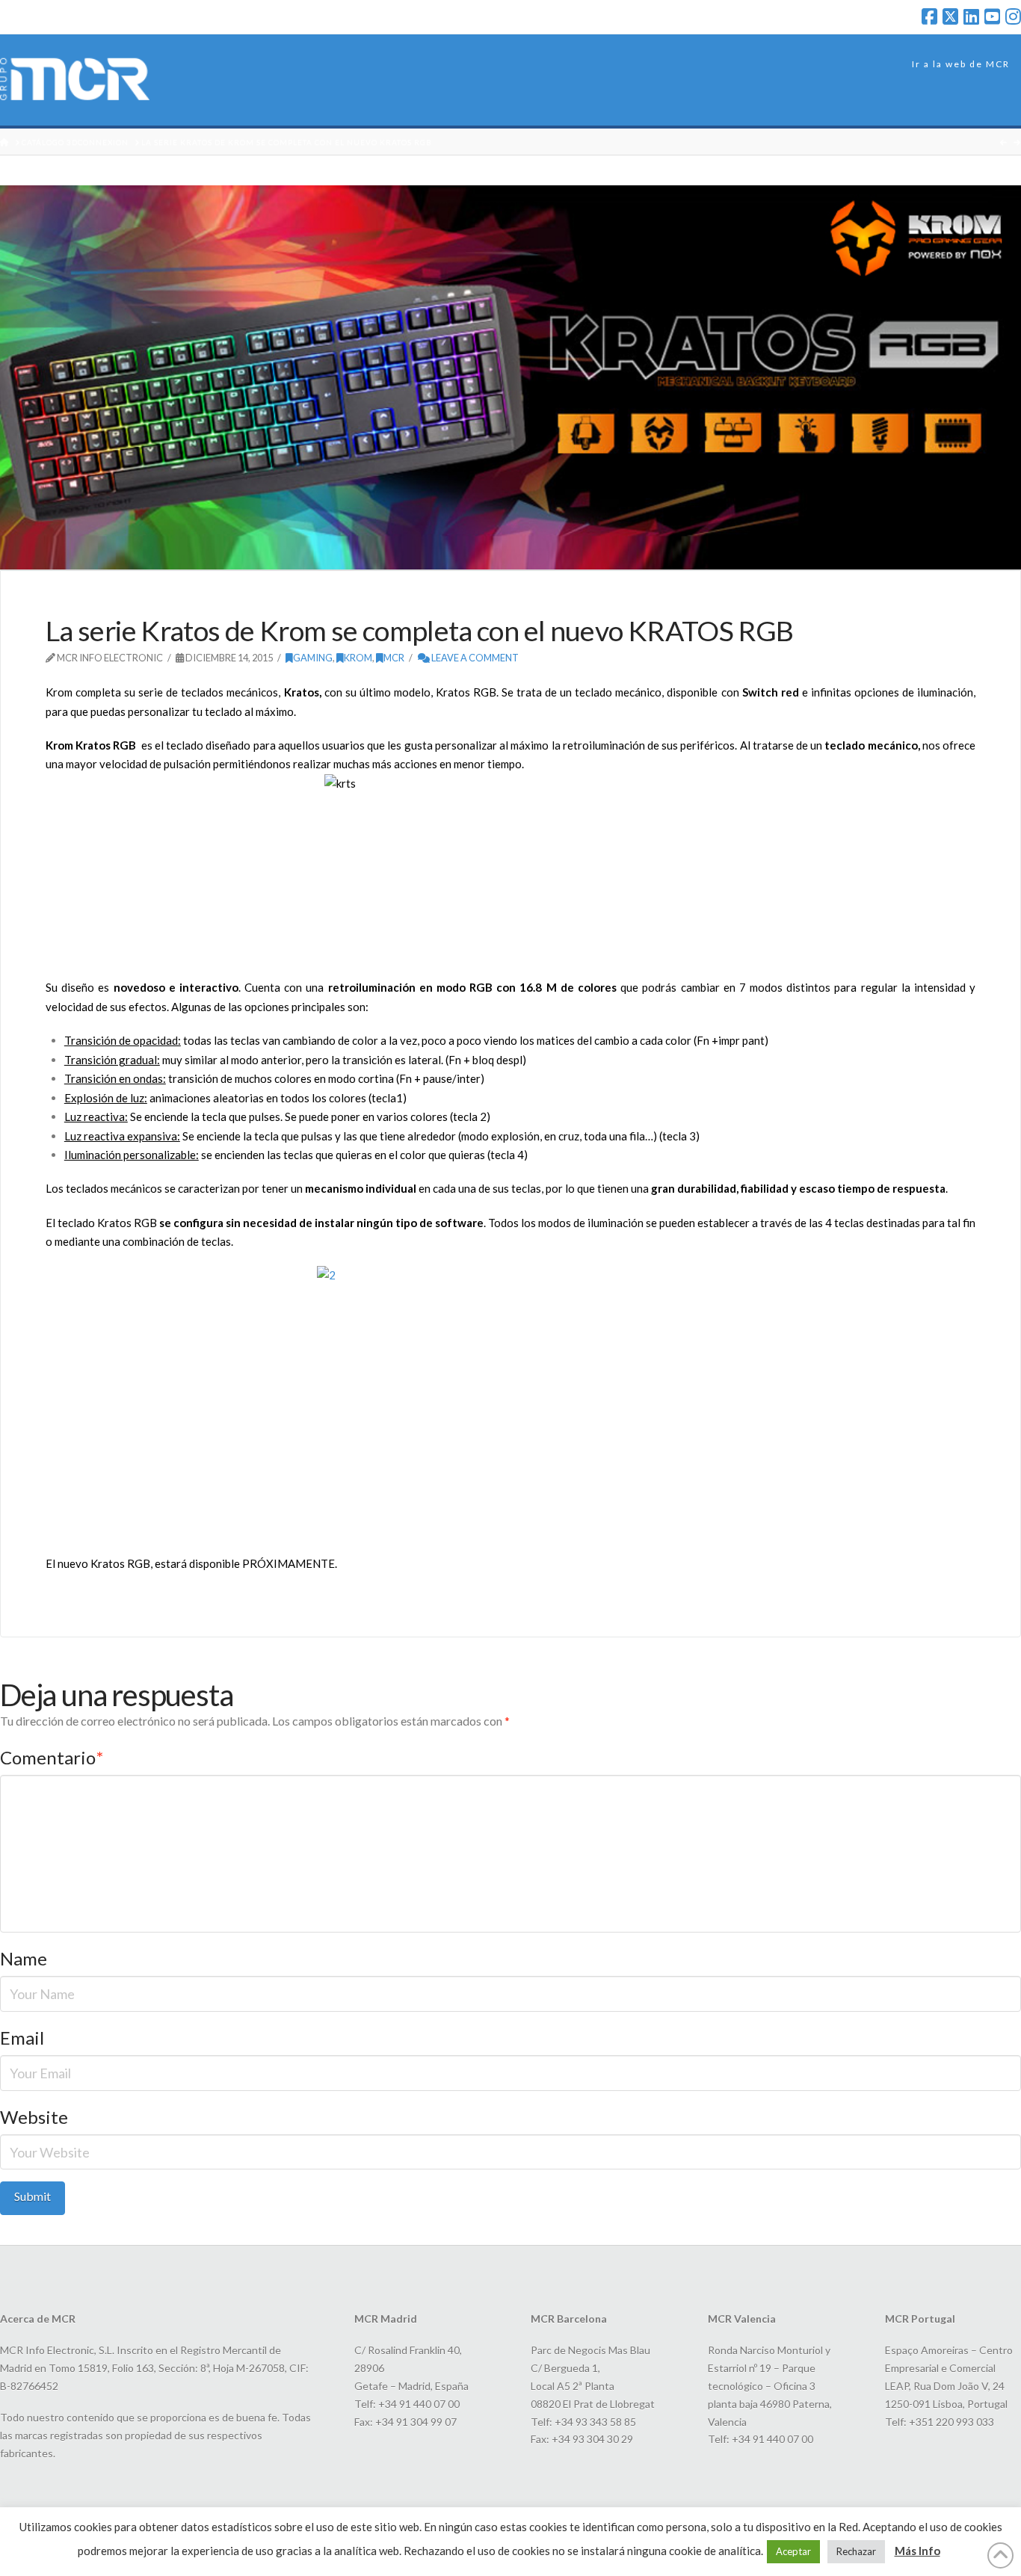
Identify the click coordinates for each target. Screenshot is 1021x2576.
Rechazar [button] (856, 2551)
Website (34, 2117)
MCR (394, 658)
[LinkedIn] (971, 16)
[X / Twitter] (950, 16)
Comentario (52, 1757)
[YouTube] (992, 16)
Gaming (313, 658)
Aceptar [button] (793, 2551)
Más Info (917, 2551)
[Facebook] (929, 16)
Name (24, 1958)
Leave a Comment (474, 658)
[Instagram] (1013, 16)
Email (22, 2038)
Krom (358, 658)
